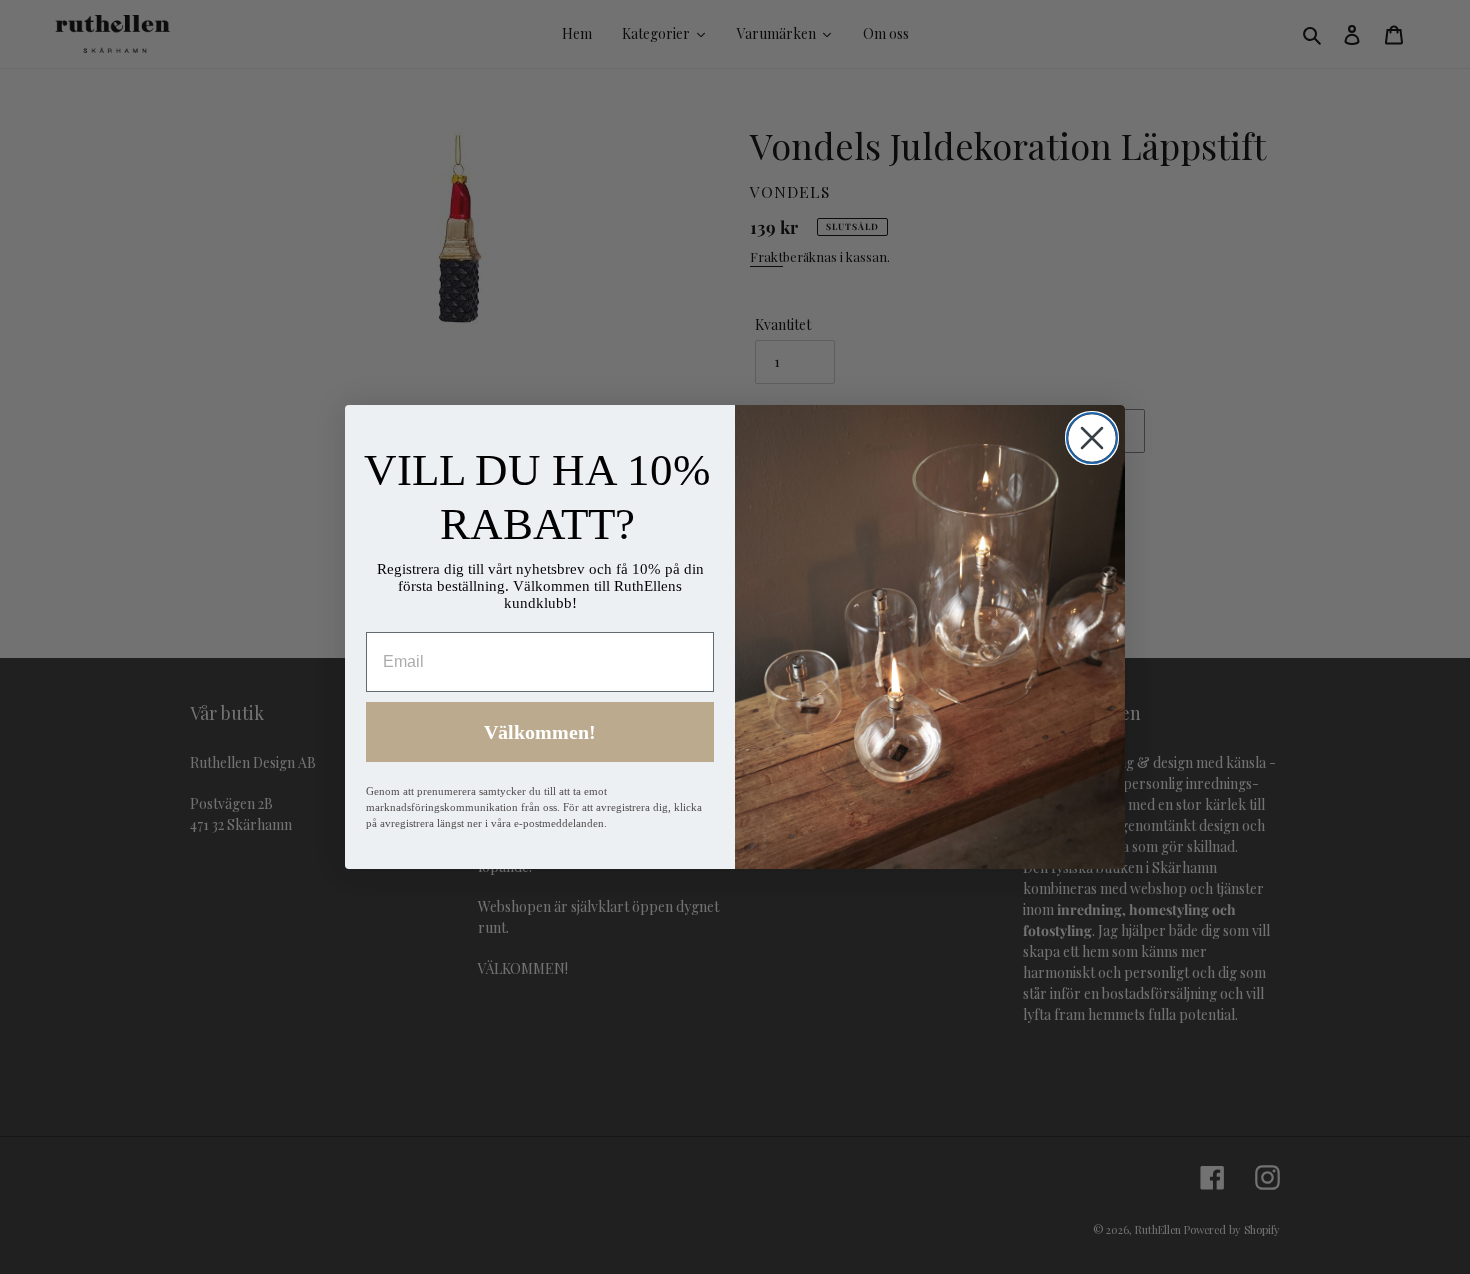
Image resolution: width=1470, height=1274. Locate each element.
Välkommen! (540, 732)
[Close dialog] (1092, 438)
